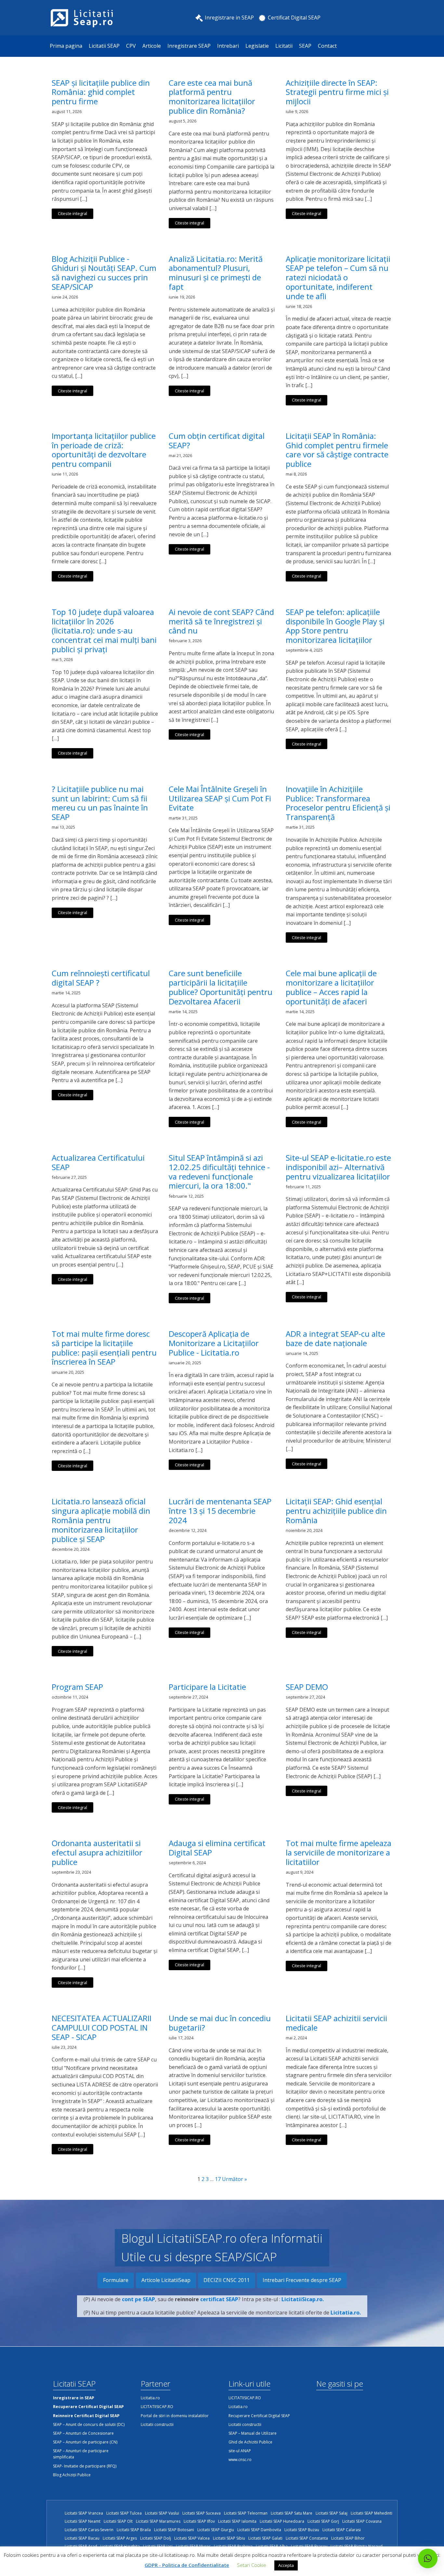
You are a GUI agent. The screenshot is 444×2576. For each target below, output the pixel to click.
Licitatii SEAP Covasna (362, 2521)
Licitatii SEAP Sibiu (229, 2538)
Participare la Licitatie (207, 1687)
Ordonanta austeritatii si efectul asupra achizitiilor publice (97, 1853)
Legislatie (257, 46)
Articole (152, 46)
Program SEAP (77, 1687)
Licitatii (284, 46)
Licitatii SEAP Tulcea (124, 2513)
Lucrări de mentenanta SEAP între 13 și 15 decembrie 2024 (220, 1511)
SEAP (305, 46)
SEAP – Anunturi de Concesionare (83, 2433)
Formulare (116, 2280)
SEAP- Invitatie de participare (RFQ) (85, 2466)
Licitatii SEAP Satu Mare (292, 2513)
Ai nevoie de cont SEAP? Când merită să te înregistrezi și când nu (221, 621)
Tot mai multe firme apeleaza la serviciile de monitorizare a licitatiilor (339, 1853)
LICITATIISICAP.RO (157, 2407)
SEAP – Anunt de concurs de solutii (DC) (89, 2424)
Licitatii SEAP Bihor (348, 2538)
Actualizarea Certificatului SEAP (98, 1163)
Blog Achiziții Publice (72, 2475)
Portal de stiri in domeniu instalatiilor (175, 2416)
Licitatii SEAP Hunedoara (282, 2521)
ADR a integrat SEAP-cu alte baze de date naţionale (335, 1339)
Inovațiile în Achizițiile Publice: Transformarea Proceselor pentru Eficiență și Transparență (338, 803)
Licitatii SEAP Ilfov (199, 2521)
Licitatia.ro (150, 2398)
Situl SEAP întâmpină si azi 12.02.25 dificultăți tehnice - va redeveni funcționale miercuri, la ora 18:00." (219, 1172)
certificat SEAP (219, 2299)
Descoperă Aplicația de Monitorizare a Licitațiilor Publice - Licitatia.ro (214, 1343)
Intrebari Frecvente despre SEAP (302, 2280)
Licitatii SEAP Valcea (192, 2538)
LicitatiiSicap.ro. (303, 2299)
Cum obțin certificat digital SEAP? (217, 441)
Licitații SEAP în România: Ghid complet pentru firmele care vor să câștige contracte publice (337, 450)
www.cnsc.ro (240, 2460)
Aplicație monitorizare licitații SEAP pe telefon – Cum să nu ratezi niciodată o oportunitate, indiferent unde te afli (338, 278)
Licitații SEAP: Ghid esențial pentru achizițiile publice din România (336, 1511)
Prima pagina (66, 46)
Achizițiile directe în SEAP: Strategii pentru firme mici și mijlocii (337, 92)
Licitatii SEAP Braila (134, 2530)
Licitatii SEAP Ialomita (237, 2521)
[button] (428, 2558)
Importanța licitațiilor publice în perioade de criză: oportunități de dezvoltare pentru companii (104, 450)
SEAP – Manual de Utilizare (253, 2433)
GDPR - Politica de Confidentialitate (187, 2565)
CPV (131, 46)
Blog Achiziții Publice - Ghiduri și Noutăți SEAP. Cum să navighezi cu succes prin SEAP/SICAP (104, 273)
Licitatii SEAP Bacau (82, 2538)
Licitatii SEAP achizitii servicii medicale (336, 2023)
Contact (327, 46)
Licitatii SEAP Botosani (174, 2530)
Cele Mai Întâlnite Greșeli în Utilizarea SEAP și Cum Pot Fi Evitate (220, 798)
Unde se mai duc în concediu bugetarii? (220, 2023)
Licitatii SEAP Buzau (302, 2530)
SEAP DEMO (307, 1687)
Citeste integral (72, 213)
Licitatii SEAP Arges (120, 2538)
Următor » (235, 2179)
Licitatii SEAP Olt (118, 2521)
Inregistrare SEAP (189, 46)
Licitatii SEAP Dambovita (259, 2530)
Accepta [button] (286, 2565)
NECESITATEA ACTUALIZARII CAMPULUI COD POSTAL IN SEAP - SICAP (102, 2028)
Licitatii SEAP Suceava (202, 2513)
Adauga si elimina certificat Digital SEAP (217, 1848)
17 (218, 2179)
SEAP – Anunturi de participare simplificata (81, 2454)
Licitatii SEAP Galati (265, 2538)
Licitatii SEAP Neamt (83, 2521)
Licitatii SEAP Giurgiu (216, 2530)
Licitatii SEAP (104, 46)
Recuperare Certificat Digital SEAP (259, 2416)
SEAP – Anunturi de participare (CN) (85, 2442)
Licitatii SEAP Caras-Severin (89, 2530)
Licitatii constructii (157, 2424)
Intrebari (228, 46)
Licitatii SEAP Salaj (332, 2513)
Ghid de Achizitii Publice (250, 2442)
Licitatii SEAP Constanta (307, 2538)
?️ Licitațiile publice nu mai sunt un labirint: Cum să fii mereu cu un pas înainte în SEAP (100, 803)
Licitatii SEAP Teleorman (246, 2513)
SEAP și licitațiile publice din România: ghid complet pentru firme (101, 92)
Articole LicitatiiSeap (166, 2280)
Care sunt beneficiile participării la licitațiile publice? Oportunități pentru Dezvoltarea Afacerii (221, 987)
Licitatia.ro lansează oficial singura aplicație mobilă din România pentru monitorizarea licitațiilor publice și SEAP (101, 1520)
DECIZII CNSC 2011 (227, 2280)
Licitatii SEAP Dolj (156, 2538)
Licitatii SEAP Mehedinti (372, 2513)
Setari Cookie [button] (252, 2565)
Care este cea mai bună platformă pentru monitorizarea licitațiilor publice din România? (212, 97)
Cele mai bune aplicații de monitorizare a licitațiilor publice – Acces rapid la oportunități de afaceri (331, 987)
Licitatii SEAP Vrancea (84, 2513)
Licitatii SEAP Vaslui (162, 2513)
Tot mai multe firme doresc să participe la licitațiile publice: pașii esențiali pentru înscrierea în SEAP (104, 1348)
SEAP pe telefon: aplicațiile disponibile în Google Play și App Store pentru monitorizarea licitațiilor (335, 626)
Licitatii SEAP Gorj (323, 2521)
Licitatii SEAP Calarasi (342, 2530)
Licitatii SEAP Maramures (158, 2521)
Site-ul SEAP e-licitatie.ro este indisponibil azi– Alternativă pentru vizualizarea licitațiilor (338, 1167)
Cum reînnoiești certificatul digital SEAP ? (101, 978)
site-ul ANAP (240, 2451)
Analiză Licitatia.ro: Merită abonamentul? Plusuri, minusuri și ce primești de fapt (216, 273)
